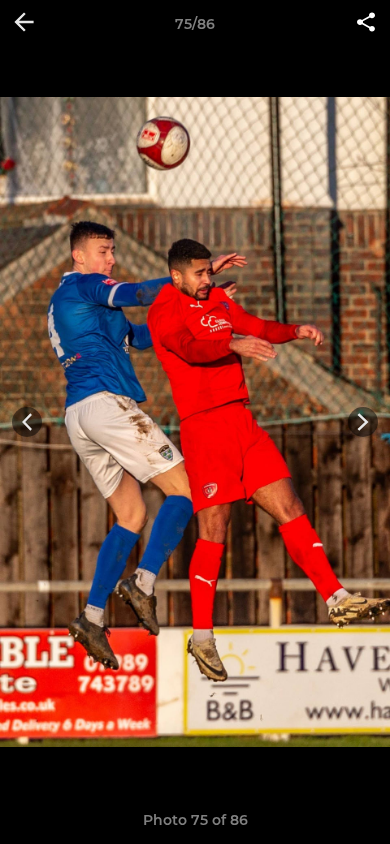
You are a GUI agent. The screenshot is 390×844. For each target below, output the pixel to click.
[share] (366, 24)
